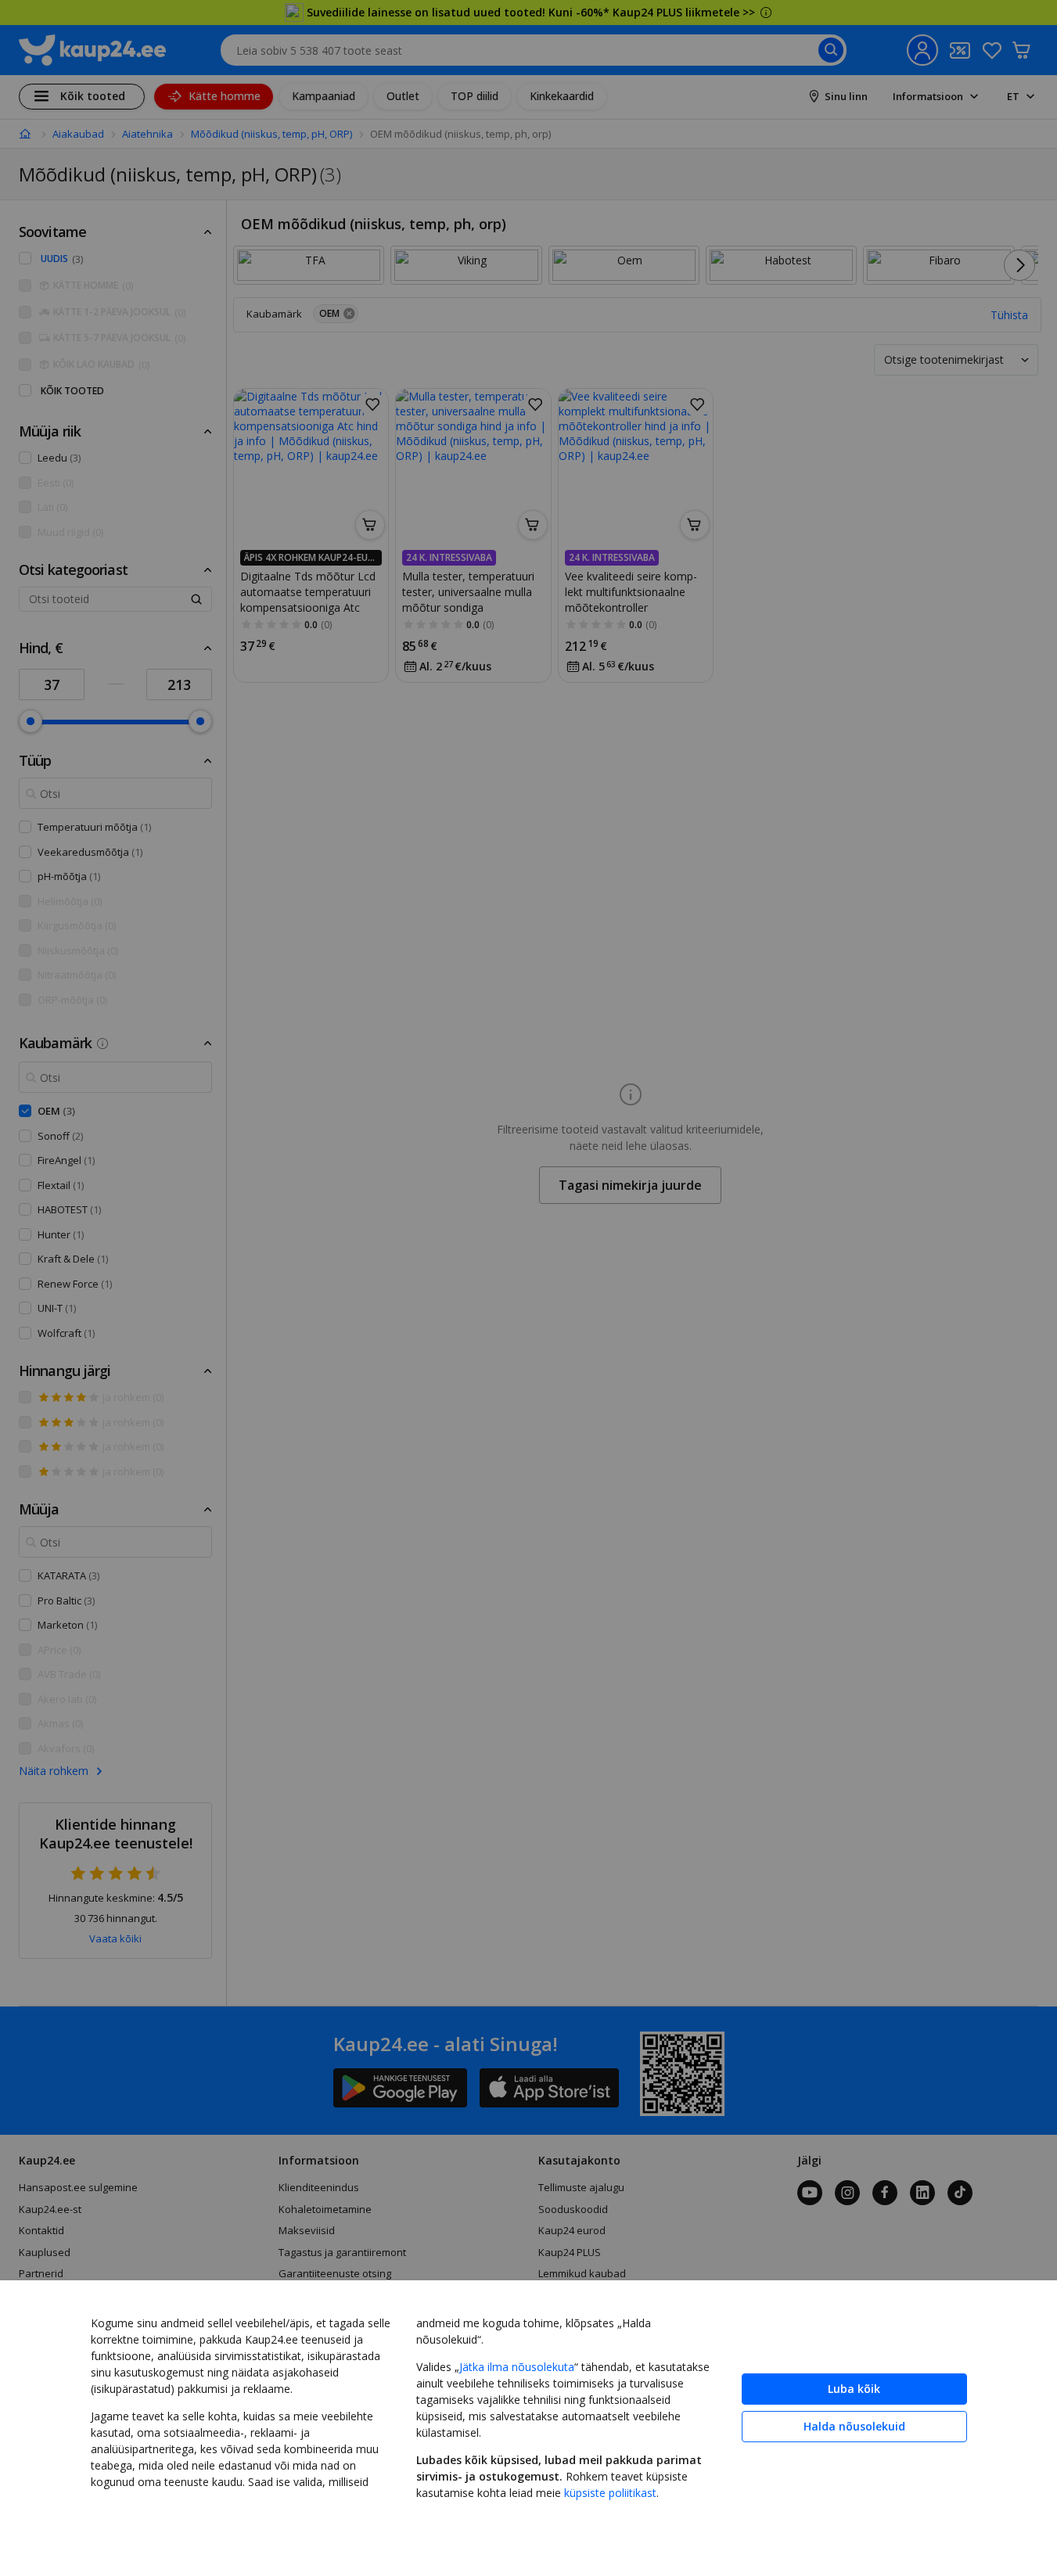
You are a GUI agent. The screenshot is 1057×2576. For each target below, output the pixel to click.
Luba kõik (854, 2389)
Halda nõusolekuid (854, 2426)
